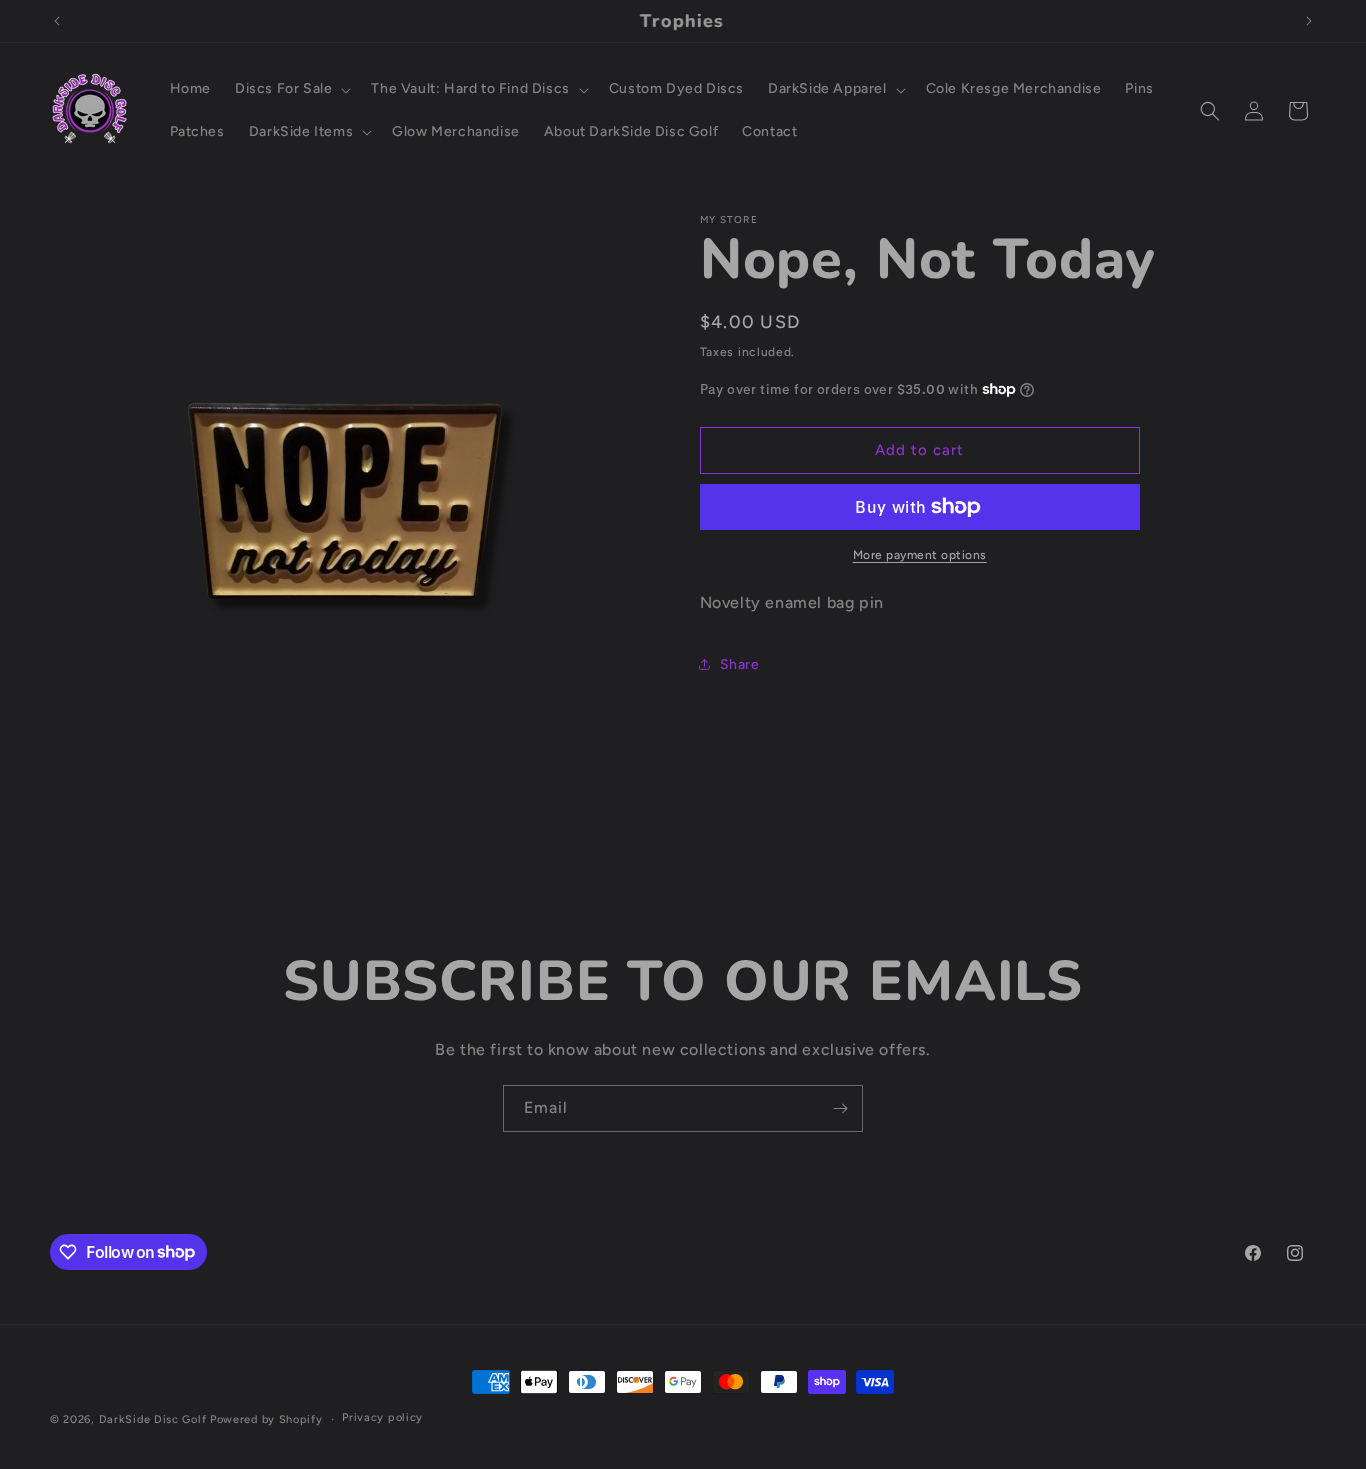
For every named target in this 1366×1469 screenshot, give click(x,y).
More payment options (920, 555)
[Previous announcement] (57, 21)
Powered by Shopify (266, 1419)
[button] (291, 89)
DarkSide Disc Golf (153, 1419)
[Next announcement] (1309, 21)
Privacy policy (382, 1417)
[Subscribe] (840, 1108)
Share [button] (740, 664)
